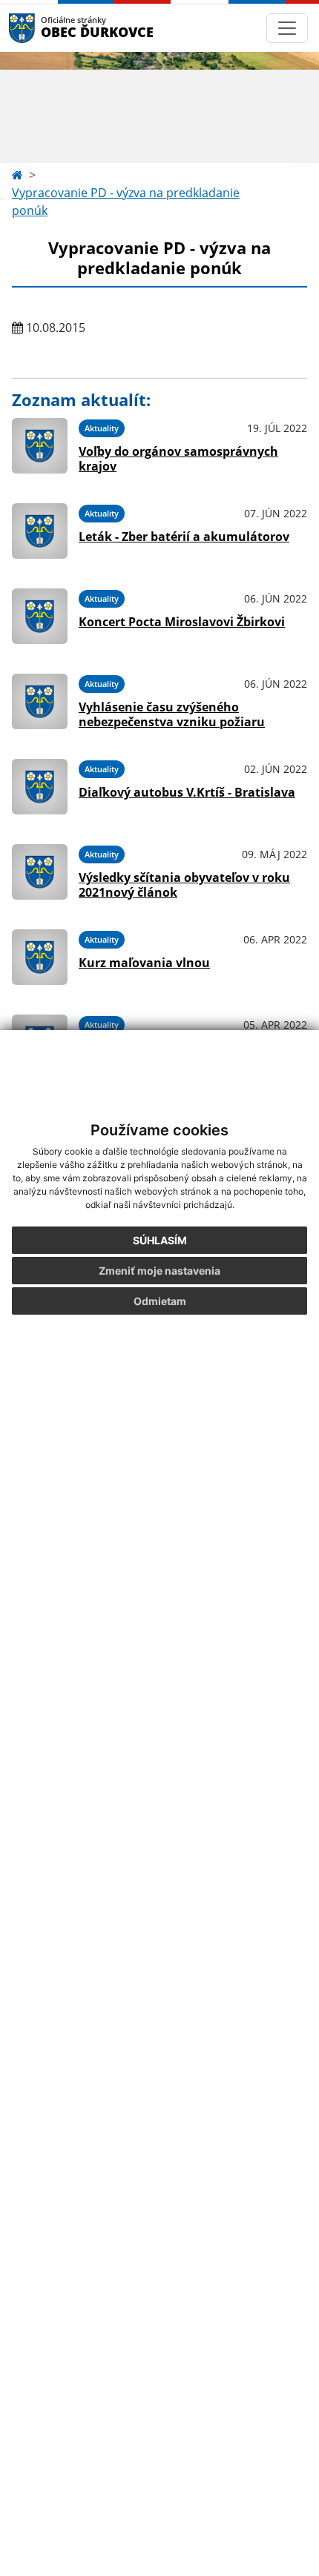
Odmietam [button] (160, 1301)
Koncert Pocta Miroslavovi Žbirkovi (182, 622)
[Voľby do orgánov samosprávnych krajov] (40, 446)
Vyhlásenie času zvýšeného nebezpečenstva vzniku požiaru (172, 714)
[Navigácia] (287, 28)
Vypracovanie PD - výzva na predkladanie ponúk (126, 202)
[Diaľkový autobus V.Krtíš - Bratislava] (40, 787)
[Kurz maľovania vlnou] (40, 957)
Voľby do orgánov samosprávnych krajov (178, 458)
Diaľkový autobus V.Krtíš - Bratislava (187, 792)
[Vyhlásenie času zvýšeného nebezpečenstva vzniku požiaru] (40, 701)
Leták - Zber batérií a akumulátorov (184, 537)
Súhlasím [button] (160, 1240)
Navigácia (44, 28)
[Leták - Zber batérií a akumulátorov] (40, 531)
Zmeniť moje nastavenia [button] (159, 1271)
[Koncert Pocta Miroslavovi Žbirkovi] (40, 616)
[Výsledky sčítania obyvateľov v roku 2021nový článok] (40, 872)
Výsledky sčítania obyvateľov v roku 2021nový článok (184, 884)
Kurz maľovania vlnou (144, 963)
